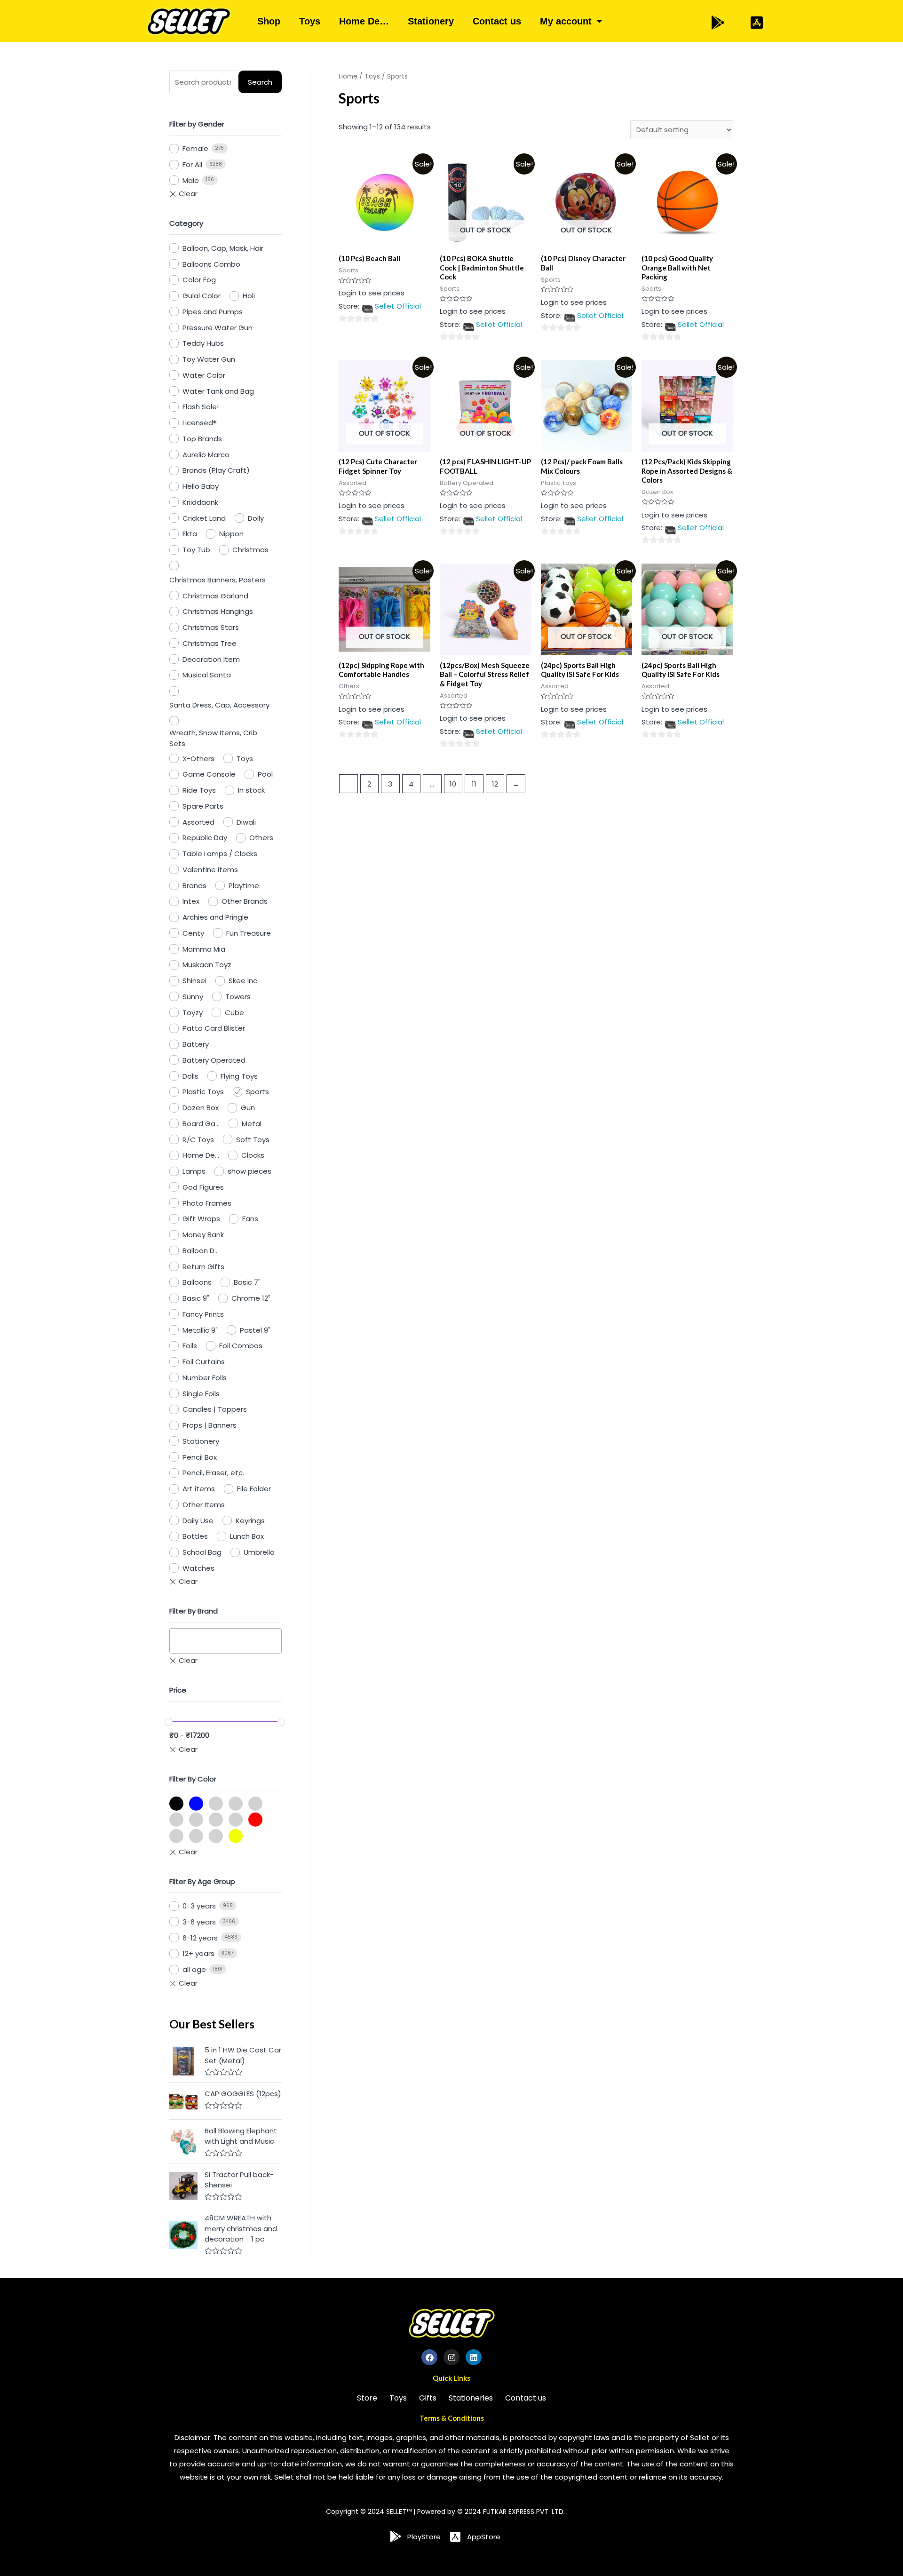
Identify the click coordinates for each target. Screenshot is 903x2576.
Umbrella (259, 1552)
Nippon (231, 534)
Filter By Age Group (202, 1881)
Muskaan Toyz (207, 965)
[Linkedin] (474, 2357)
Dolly (256, 518)
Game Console (209, 774)
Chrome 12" (251, 1298)
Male (191, 180)
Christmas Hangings (218, 611)
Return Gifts (203, 1267)
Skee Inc (243, 981)
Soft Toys (253, 1140)
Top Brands (202, 439)
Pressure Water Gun (218, 328)
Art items (199, 1489)
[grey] (255, 1804)
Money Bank (203, 1235)
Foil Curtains (204, 1362)
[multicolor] (176, 1820)
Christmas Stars (211, 627)
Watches (198, 1568)
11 (474, 784)
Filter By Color (193, 1779)
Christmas (250, 550)
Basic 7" (247, 1282)
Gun (248, 1108)
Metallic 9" (200, 1330)
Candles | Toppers (215, 1409)
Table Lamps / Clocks (220, 854)
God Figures (203, 1187)
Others (261, 838)
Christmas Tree (210, 643)
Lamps (194, 1171)
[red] (255, 1820)
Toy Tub (196, 550)
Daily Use (198, 1521)
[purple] (236, 1820)
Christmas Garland (215, 596)
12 (495, 784)
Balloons (197, 1282)
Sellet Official (398, 306)
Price (178, 1690)
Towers (238, 997)
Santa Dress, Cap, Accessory (219, 705)
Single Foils (201, 1394)
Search (260, 82)
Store (367, 2398)
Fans (250, 1219)
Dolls (190, 1076)
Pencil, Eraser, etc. (213, 1473)
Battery (196, 1044)
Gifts (428, 2398)
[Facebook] (429, 2357)
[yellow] (236, 1836)
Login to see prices (372, 293)
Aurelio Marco (206, 455)
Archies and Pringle (215, 917)
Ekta (190, 534)
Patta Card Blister (214, 1028)
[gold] (216, 1804)
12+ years (198, 1953)
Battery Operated (214, 1060)
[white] (216, 1836)
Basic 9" (196, 1298)
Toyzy (193, 1013)
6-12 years (200, 1938)
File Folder (254, 1489)
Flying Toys (239, 1076)
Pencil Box (200, 1457)
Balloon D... (201, 1251)
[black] (176, 1804)
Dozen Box (201, 1108)
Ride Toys (199, 790)
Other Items (204, 1505)
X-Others (198, 759)
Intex (191, 901)
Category (186, 223)
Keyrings (250, 1521)
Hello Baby (201, 486)
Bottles (195, 1536)
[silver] (196, 1836)
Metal (252, 1124)
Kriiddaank (200, 502)
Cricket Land (204, 518)
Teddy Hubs (203, 343)
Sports (257, 1092)
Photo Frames (207, 1203)
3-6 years (199, 1922)
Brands (194, 886)
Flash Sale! (201, 407)
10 (453, 784)
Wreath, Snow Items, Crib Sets (213, 738)
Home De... (201, 1155)
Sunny (193, 997)
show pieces (250, 1171)
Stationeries (471, 2398)
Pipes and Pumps (213, 312)
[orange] (196, 1820)
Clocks (253, 1155)
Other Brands (245, 901)
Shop (269, 21)
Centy (193, 933)
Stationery (431, 21)
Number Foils (205, 1378)
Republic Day (205, 838)
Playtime (244, 886)
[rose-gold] (176, 1836)
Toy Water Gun (209, 359)
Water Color (204, 375)
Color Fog (199, 280)
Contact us (497, 21)
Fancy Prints (203, 1314)
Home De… (364, 21)
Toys (310, 21)
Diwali (246, 822)
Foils (190, 1346)
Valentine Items (210, 870)
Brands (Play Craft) (216, 470)
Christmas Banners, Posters (218, 580)
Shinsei (194, 981)
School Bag (202, 1552)
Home (348, 76)
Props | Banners (210, 1425)
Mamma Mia (204, 949)
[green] (236, 1804)
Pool (265, 774)
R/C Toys (198, 1140)
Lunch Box (247, 1536)
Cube (234, 1013)
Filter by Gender (197, 124)
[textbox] (175, 1641)
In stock (251, 790)
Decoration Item (211, 659)
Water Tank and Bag (218, 391)
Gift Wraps (201, 1219)
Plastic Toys (203, 1092)
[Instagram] (451, 2357)
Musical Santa (207, 675)
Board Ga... (201, 1124)
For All (192, 164)
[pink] (216, 1820)
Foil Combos (241, 1346)
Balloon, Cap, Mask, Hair (223, 248)
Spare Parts (203, 806)
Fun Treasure (249, 933)
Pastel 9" (255, 1330)
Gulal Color (202, 296)
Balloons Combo (211, 264)
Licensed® (200, 423)
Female (195, 148)
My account (566, 21)
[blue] (196, 1804)
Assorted (198, 822)
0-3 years (199, 1906)
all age (194, 1969)
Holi (249, 296)
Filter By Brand (194, 1611)
